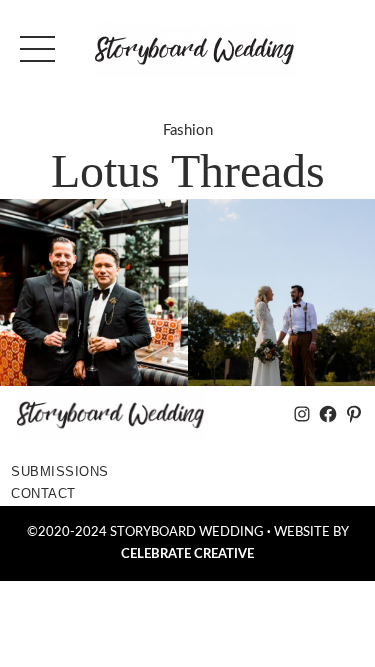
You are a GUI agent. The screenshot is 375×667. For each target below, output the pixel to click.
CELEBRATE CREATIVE (187, 554)
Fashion (188, 130)
